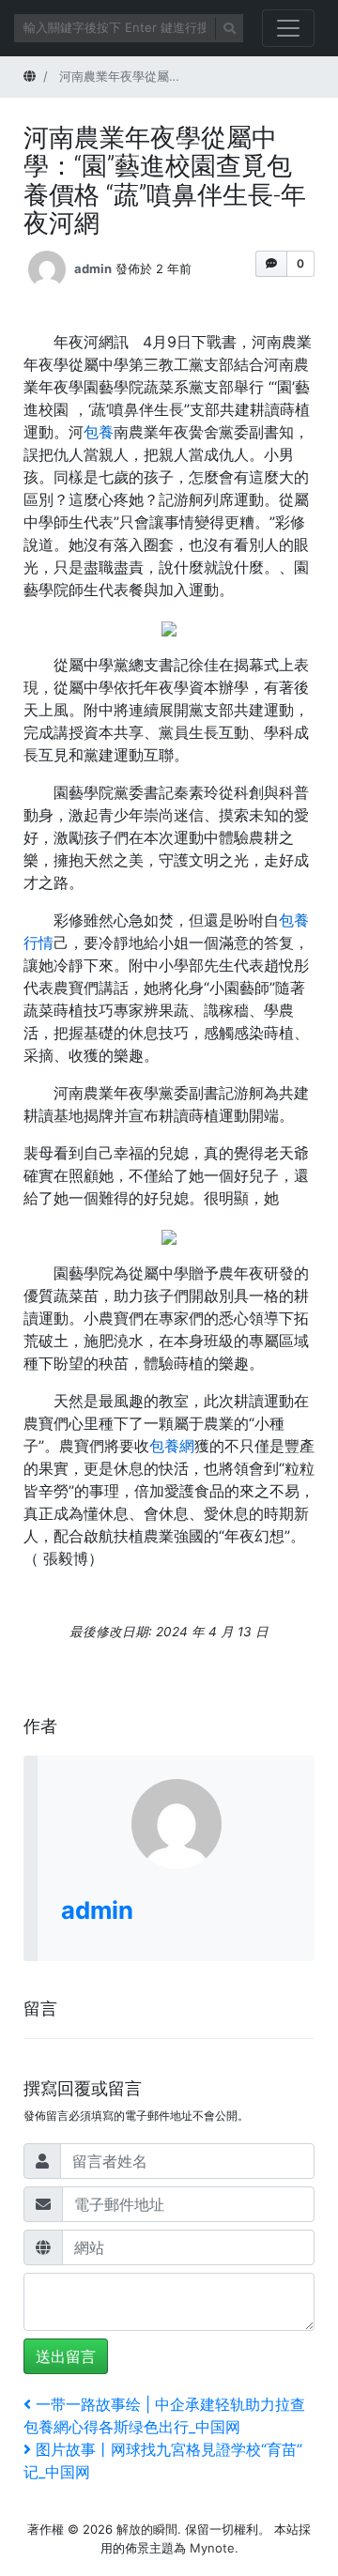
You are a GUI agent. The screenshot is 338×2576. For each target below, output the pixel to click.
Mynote (212, 2548)
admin (93, 268)
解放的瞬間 (147, 2529)
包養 (99, 432)
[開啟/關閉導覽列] (288, 28)
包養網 (172, 1446)
